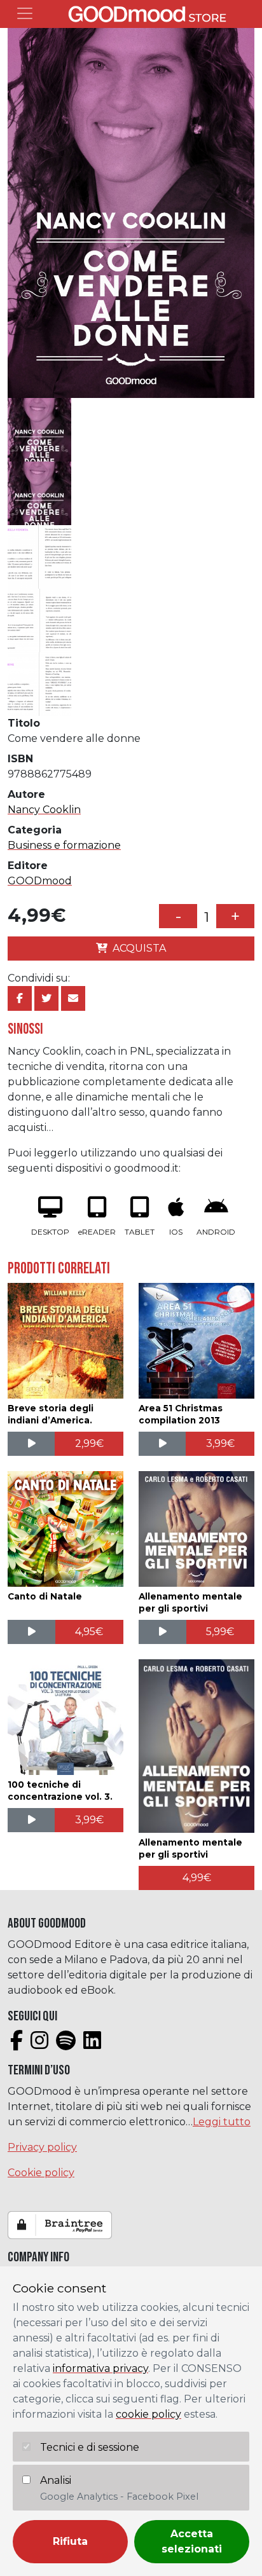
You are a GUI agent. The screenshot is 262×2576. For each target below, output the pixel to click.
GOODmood (40, 881)
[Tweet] (46, 998)
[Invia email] (73, 998)
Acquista (139, 948)
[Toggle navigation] (25, 13)
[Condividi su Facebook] (20, 998)
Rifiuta (70, 2541)
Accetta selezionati (192, 2541)
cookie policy (148, 2414)
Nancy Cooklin (44, 810)
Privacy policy (42, 2147)
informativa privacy (100, 2368)
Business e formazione (64, 845)
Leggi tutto (222, 2122)
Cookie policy (41, 2173)
